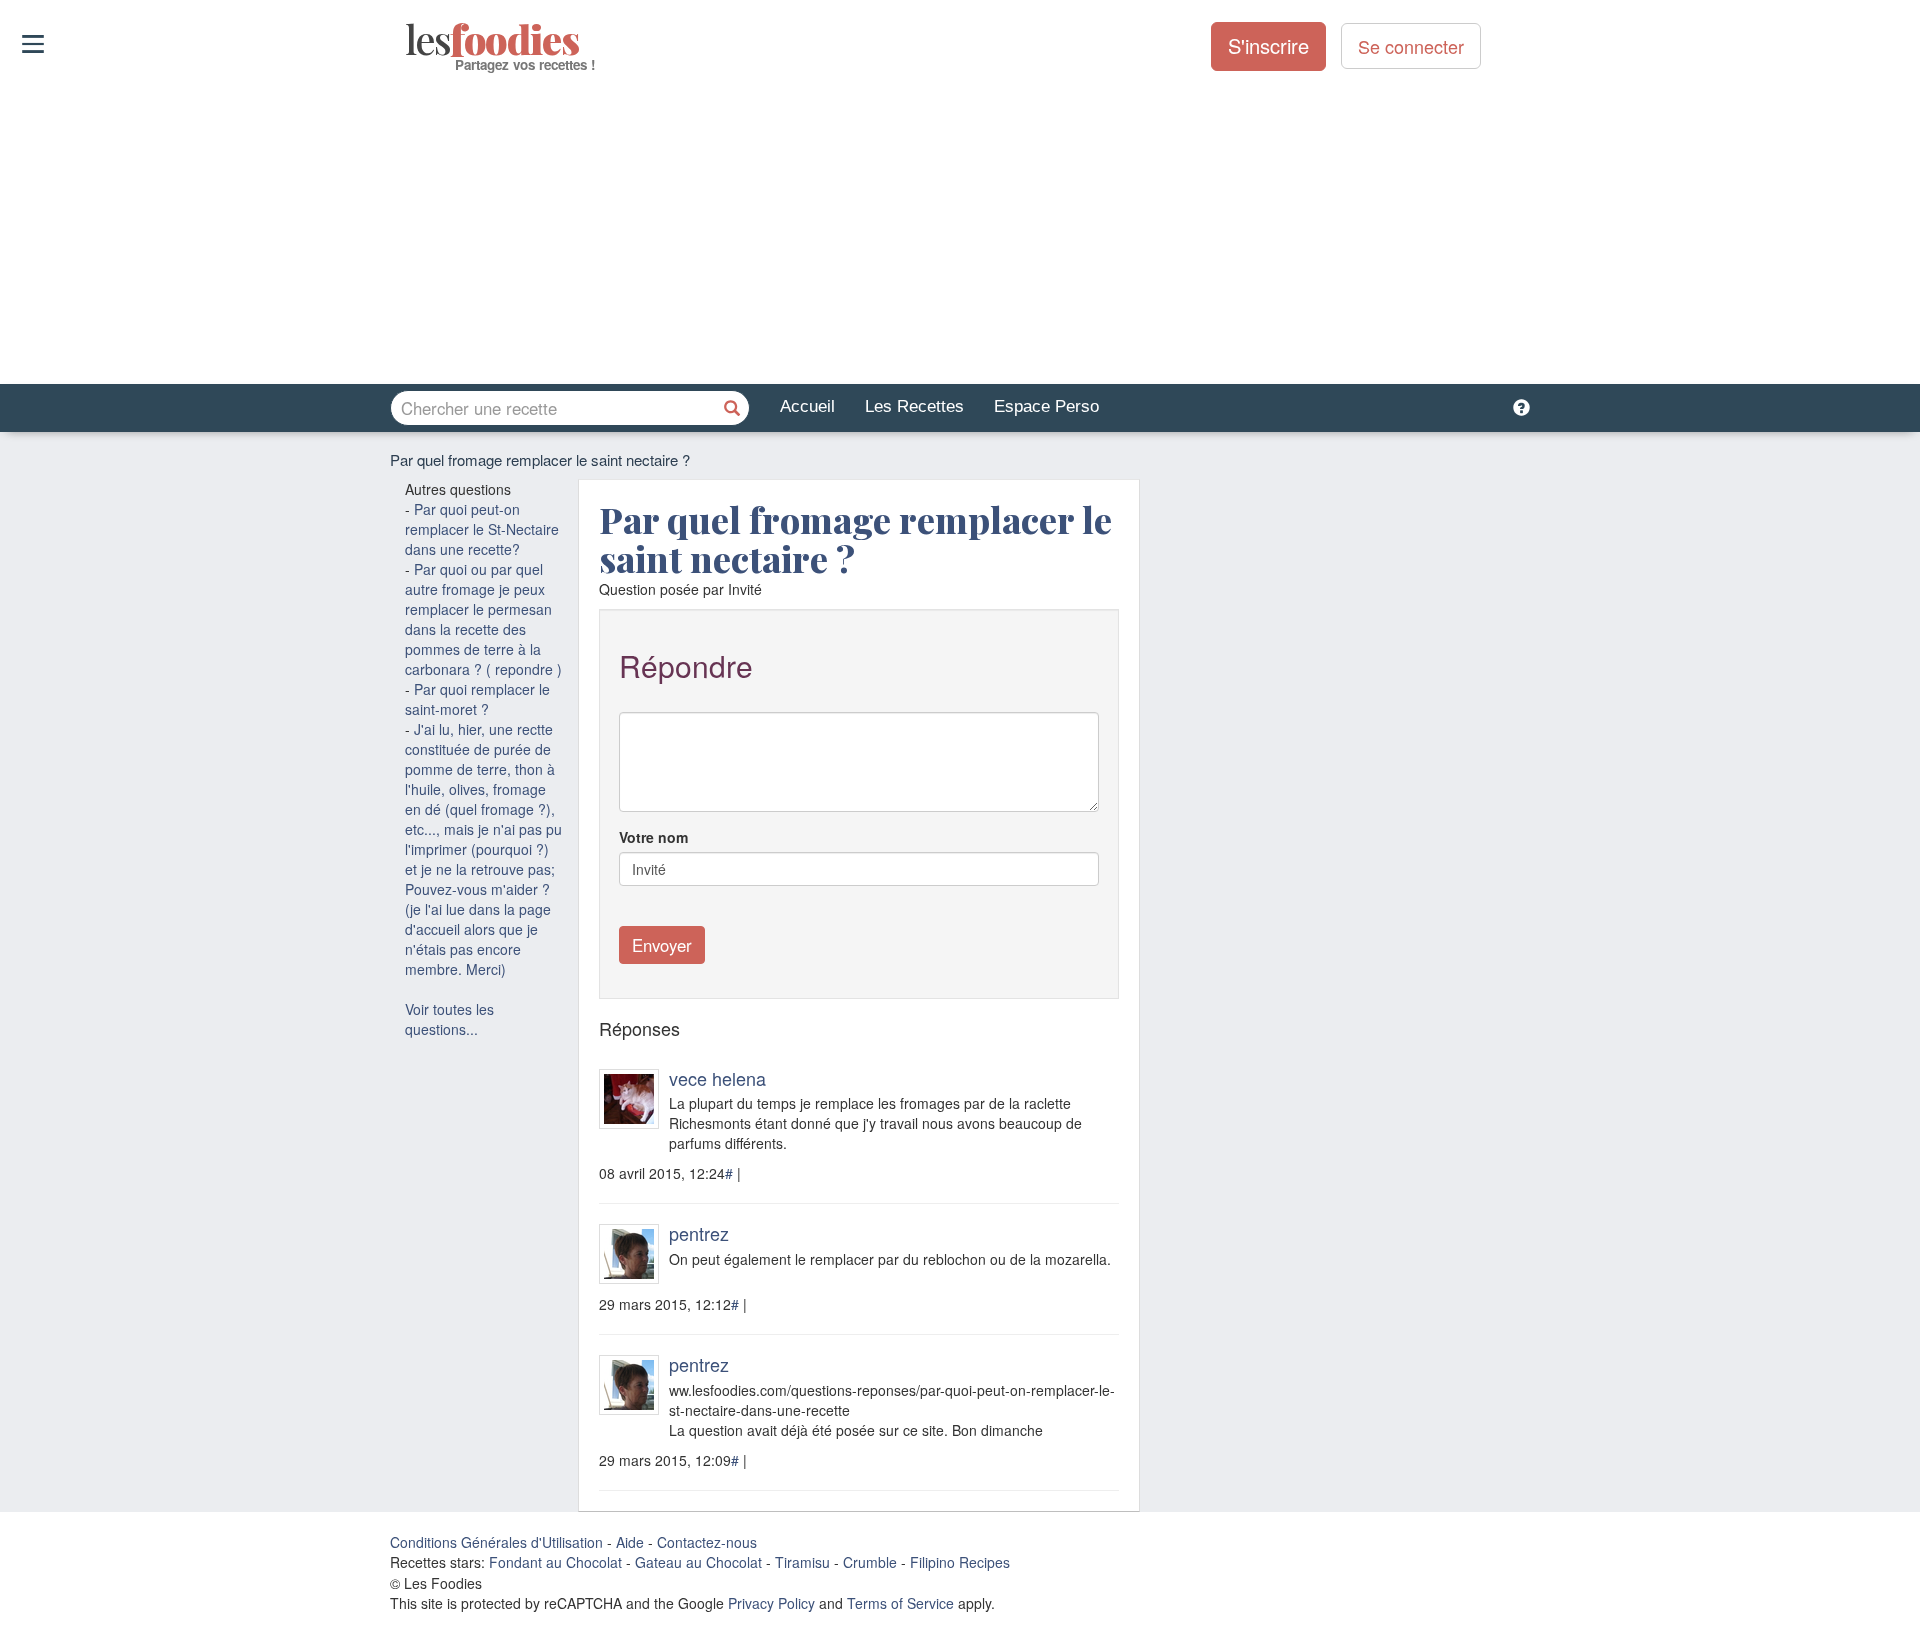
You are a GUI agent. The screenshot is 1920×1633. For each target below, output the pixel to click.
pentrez (699, 1233)
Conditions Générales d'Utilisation (496, 1542)
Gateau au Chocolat (698, 1562)
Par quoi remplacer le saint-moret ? (477, 699)
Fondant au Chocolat (555, 1562)
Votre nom (653, 837)
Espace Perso (1046, 406)
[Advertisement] (960, 229)
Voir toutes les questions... (449, 1019)
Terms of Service (900, 1603)
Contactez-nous (707, 1542)
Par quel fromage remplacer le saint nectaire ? (855, 539)
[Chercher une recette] (732, 408)
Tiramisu (802, 1562)
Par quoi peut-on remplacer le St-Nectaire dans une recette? (482, 529)
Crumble (870, 1562)
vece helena (717, 1078)
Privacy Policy (771, 1603)
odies (407, 40)
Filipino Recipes (960, 1562)
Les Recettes (914, 406)
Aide (630, 1542)
